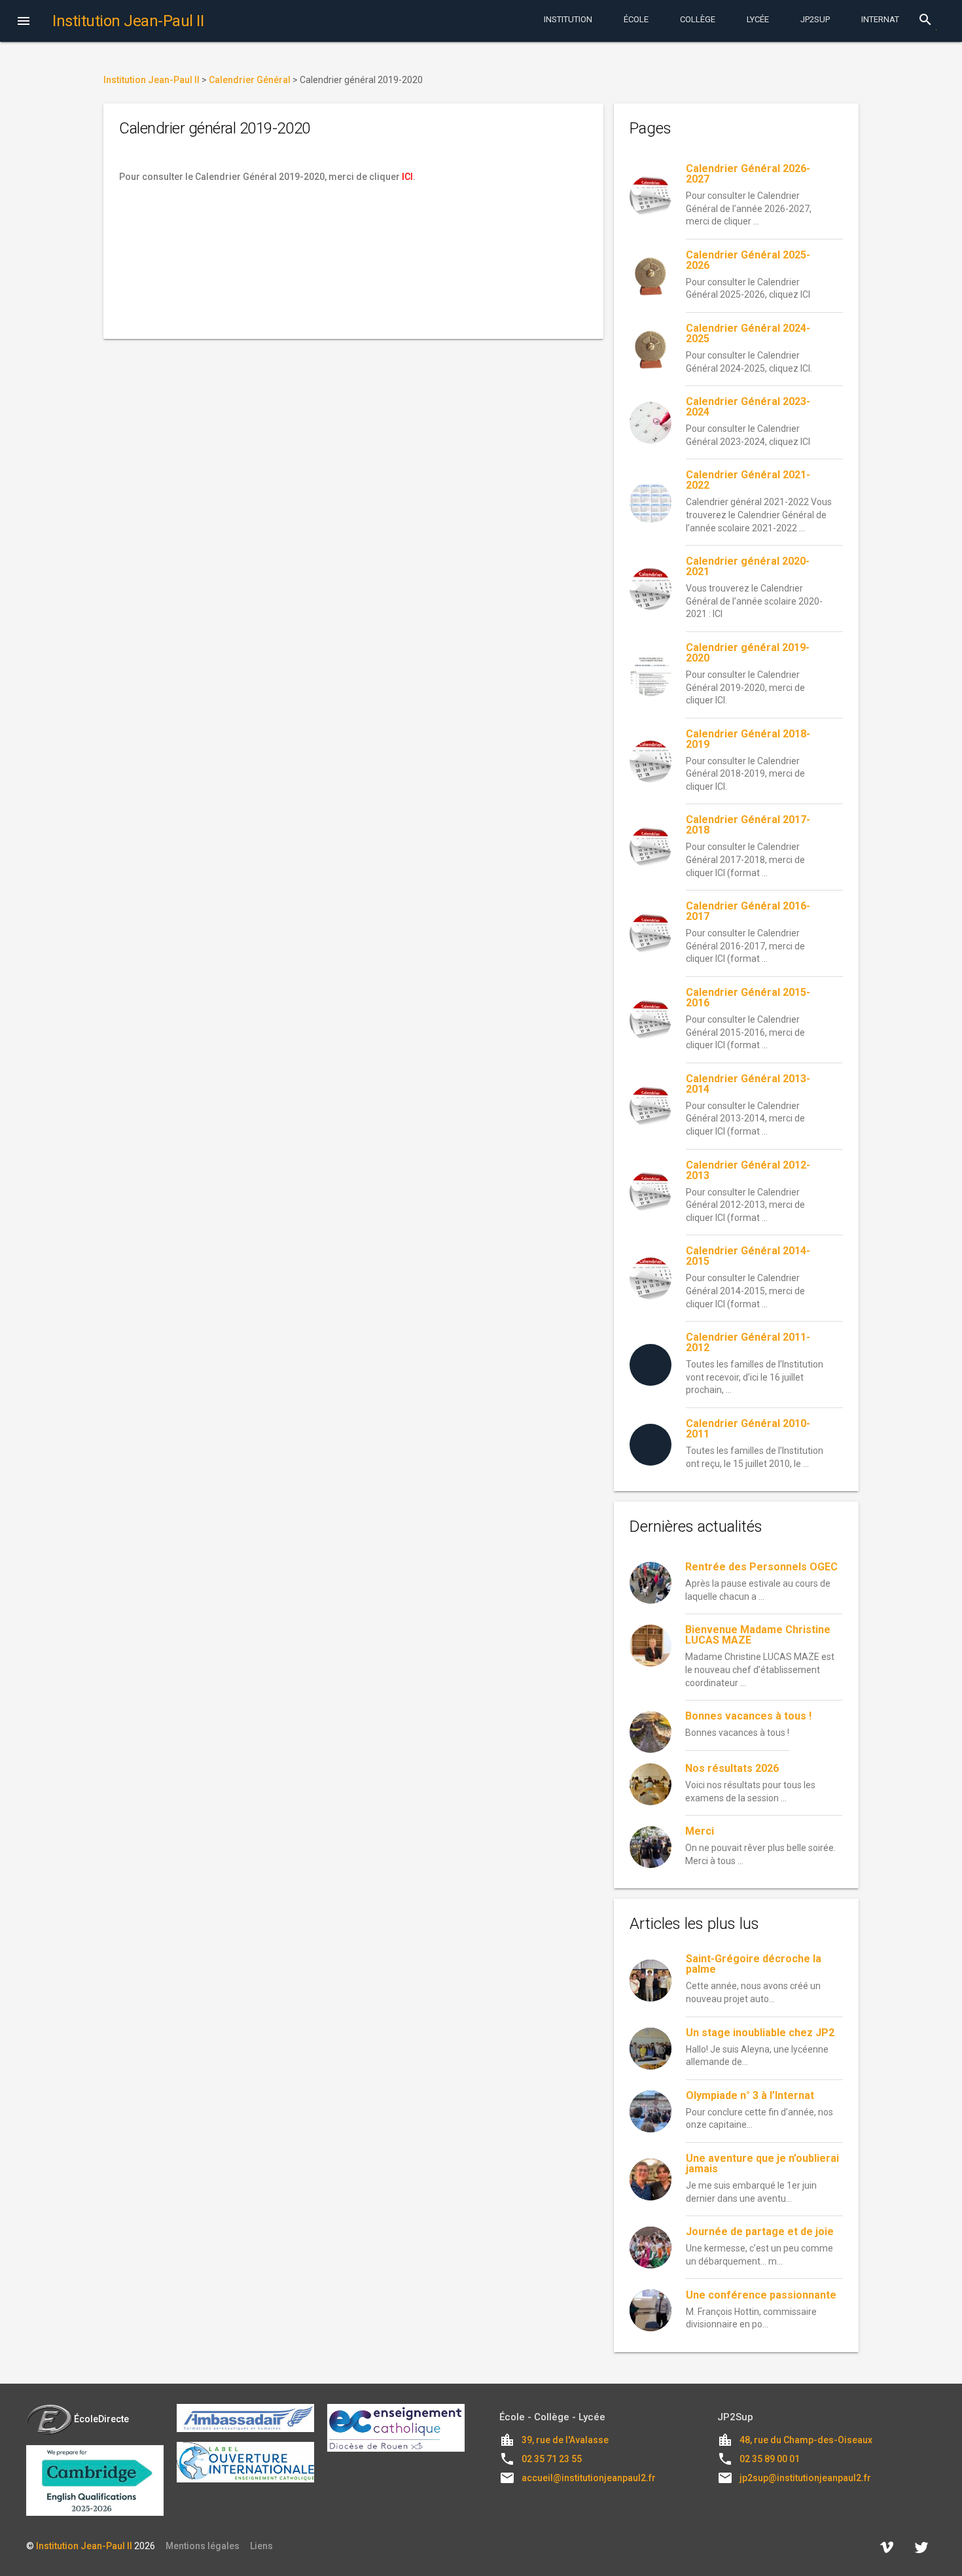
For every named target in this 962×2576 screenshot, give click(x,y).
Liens (261, 2546)
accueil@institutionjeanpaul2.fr (589, 2478)
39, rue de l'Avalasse (565, 2440)
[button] (24, 22)
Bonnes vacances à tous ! (748, 1716)
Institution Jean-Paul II (84, 2546)
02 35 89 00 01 (770, 2459)
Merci (700, 1831)
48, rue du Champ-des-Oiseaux (806, 2440)
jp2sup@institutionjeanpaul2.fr (805, 2478)
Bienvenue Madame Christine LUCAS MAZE (758, 1635)
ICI (407, 177)
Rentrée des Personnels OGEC (761, 1567)
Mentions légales (203, 2546)
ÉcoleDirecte (101, 2419)
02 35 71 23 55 (552, 2459)
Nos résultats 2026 (732, 1768)
